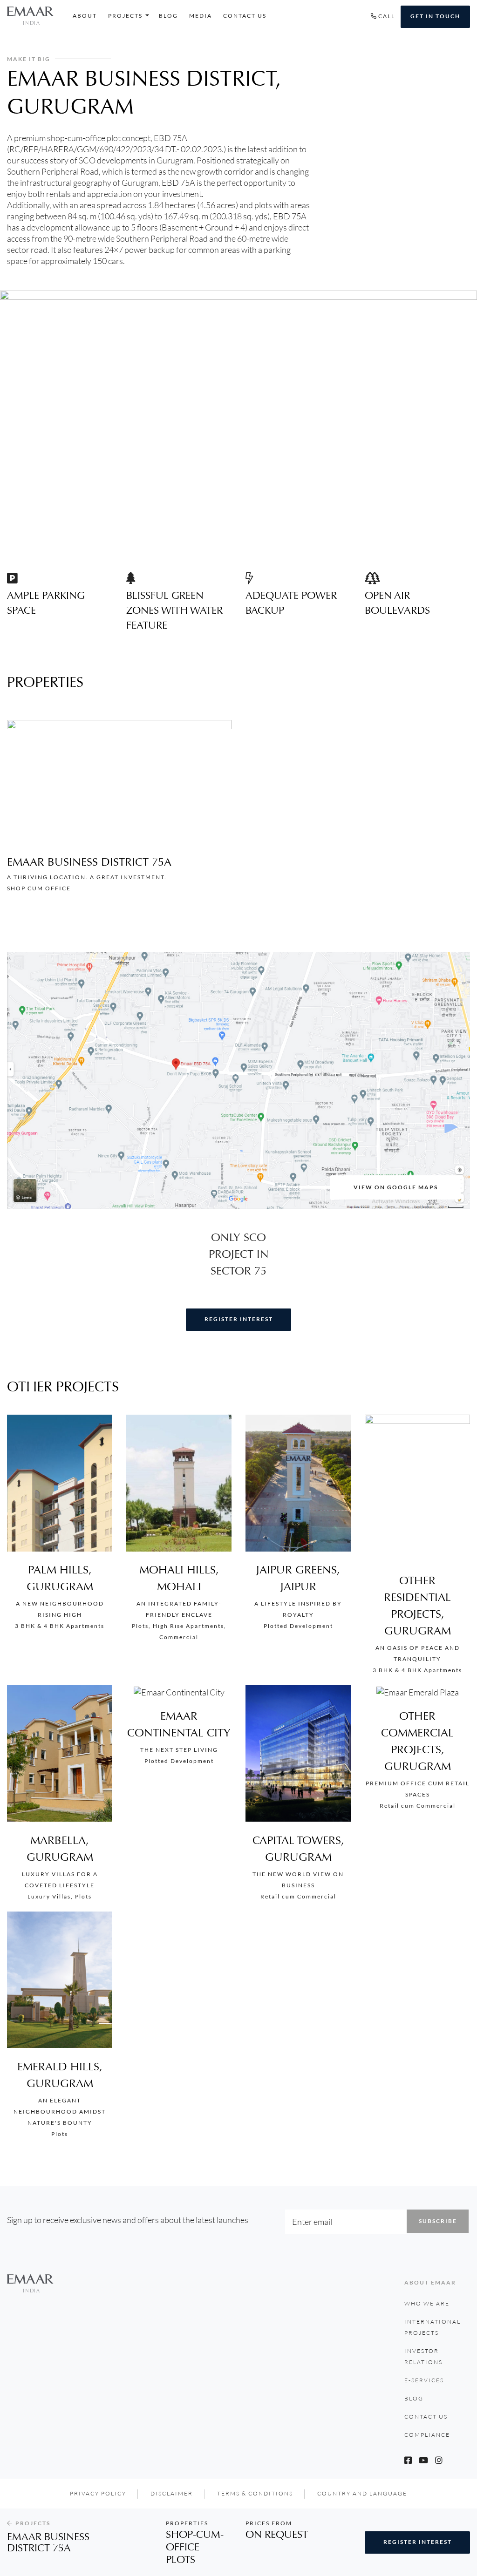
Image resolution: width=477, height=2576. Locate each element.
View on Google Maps (396, 1187)
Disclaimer (172, 2493)
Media (201, 16)
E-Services (424, 2380)
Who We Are (427, 2303)
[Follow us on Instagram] (439, 2460)
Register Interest (239, 1319)
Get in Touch (435, 16)
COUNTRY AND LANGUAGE (362, 2493)
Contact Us (245, 16)
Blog (168, 16)
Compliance (427, 2435)
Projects (125, 16)
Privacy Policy (98, 2493)
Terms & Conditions (255, 2493)
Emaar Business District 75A (89, 862)
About (85, 16)
